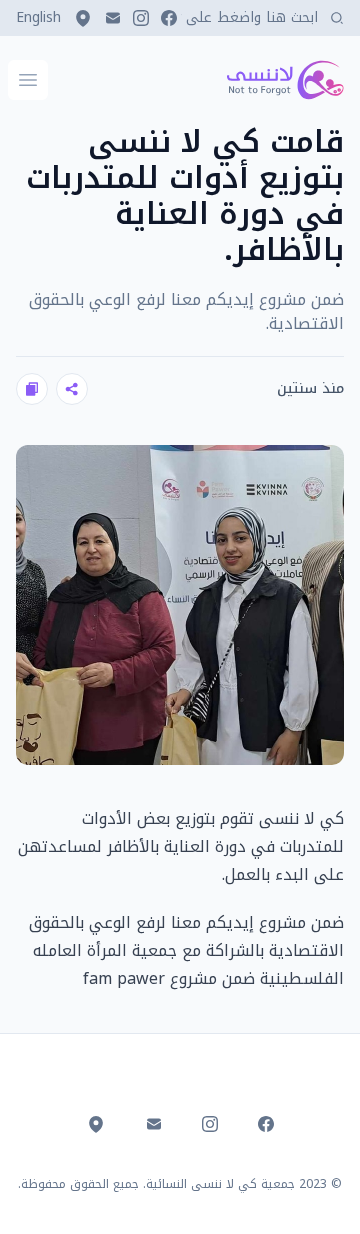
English (38, 18)
